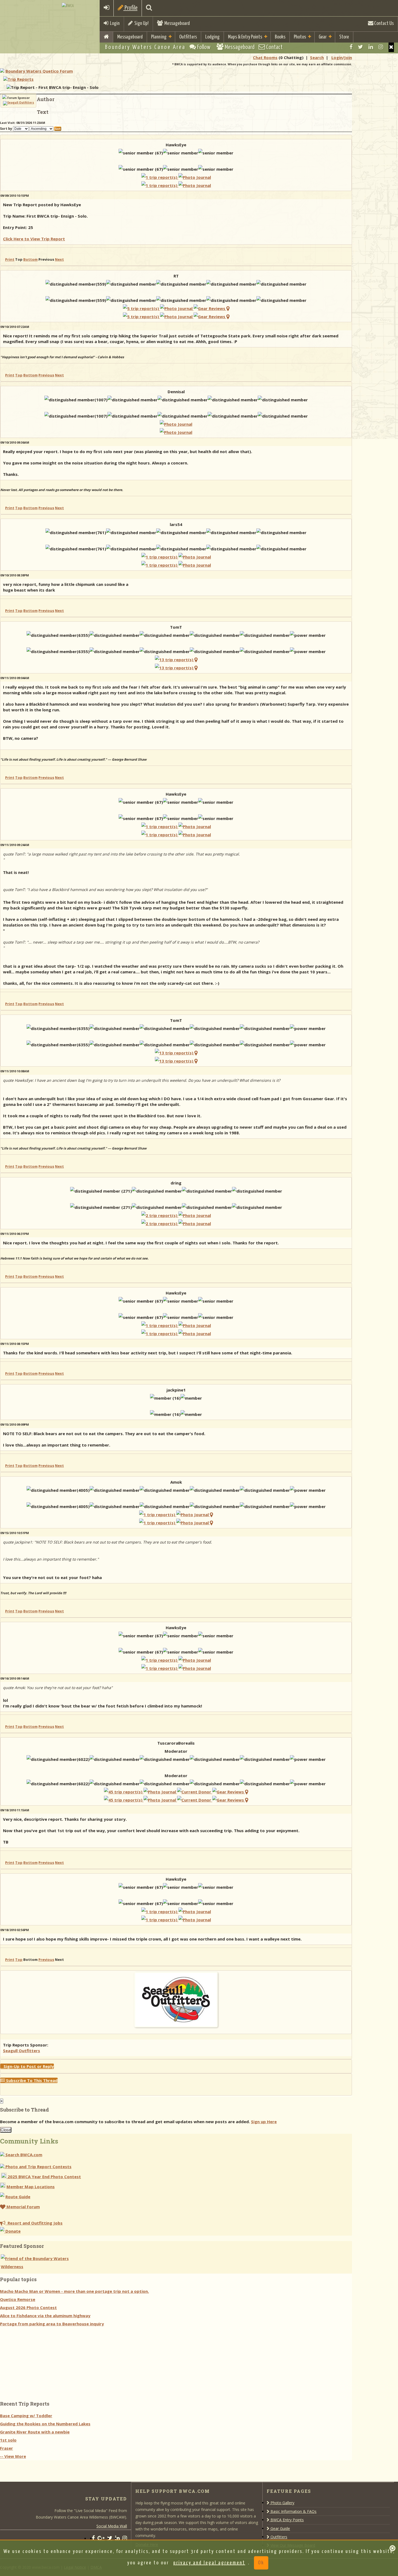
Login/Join (342, 57)
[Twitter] (361, 47)
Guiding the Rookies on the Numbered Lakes (45, 2424)
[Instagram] (381, 47)
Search (317, 57)
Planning (159, 37)
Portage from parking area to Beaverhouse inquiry (52, 2324)
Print (10, 259)
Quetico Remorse (18, 2299)
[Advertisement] (41, 2362)
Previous (46, 375)
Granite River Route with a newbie (35, 2432)
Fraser (6, 2448)
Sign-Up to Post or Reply (27, 2066)
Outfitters (188, 37)
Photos (300, 37)
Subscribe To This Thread (31, 2080)
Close (6, 2130)
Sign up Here (264, 2122)
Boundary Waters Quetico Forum (39, 71)
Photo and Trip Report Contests (38, 2167)
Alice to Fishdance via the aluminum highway (45, 2316)
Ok (261, 2563)
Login (114, 23)
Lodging (212, 37)
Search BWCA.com (23, 2155)
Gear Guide (280, 2528)
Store (344, 37)
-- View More (13, 2456)
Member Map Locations (31, 2187)
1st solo (8, 2440)
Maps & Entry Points (245, 37)
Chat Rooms (265, 57)
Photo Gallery (282, 2503)
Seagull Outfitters (22, 2051)
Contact (274, 47)
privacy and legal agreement (209, 2563)
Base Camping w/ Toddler (26, 2416)
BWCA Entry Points (287, 2520)
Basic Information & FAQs (293, 2511)
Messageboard (176, 23)
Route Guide (18, 2197)
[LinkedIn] (371, 47)
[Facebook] (351, 47)
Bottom (30, 259)
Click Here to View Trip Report (34, 239)
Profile (131, 8)
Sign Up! (141, 23)
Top (19, 375)
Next (59, 259)
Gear (323, 37)
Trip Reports (21, 79)
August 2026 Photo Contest (28, 2307)
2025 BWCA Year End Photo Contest (44, 2177)
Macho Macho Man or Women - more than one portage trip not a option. (74, 2291)
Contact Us (384, 23)
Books (280, 37)
